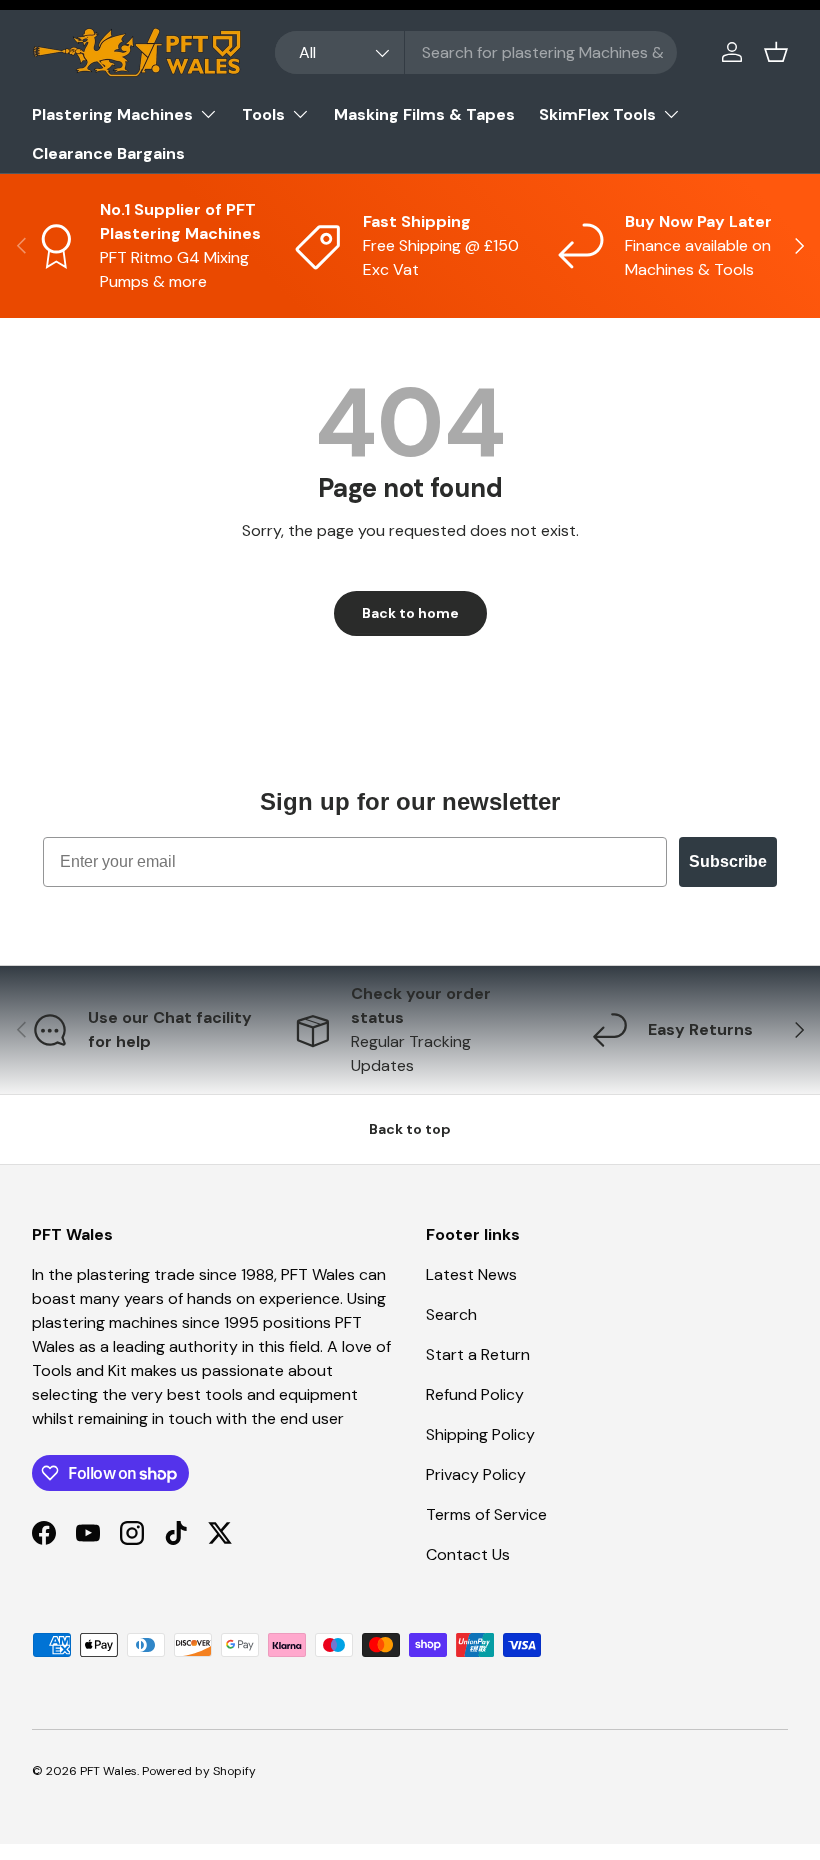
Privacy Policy (476, 1474)
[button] (776, 52)
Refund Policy (475, 1394)
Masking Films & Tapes (424, 114)
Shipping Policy (480, 1434)
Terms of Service (486, 1514)
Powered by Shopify (199, 1771)
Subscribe (728, 861)
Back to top (410, 1129)
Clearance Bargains (108, 153)
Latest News (471, 1274)
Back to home (410, 613)
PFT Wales (108, 1771)
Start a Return (478, 1354)
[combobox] (476, 52)
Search (451, 1314)
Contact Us (468, 1554)
